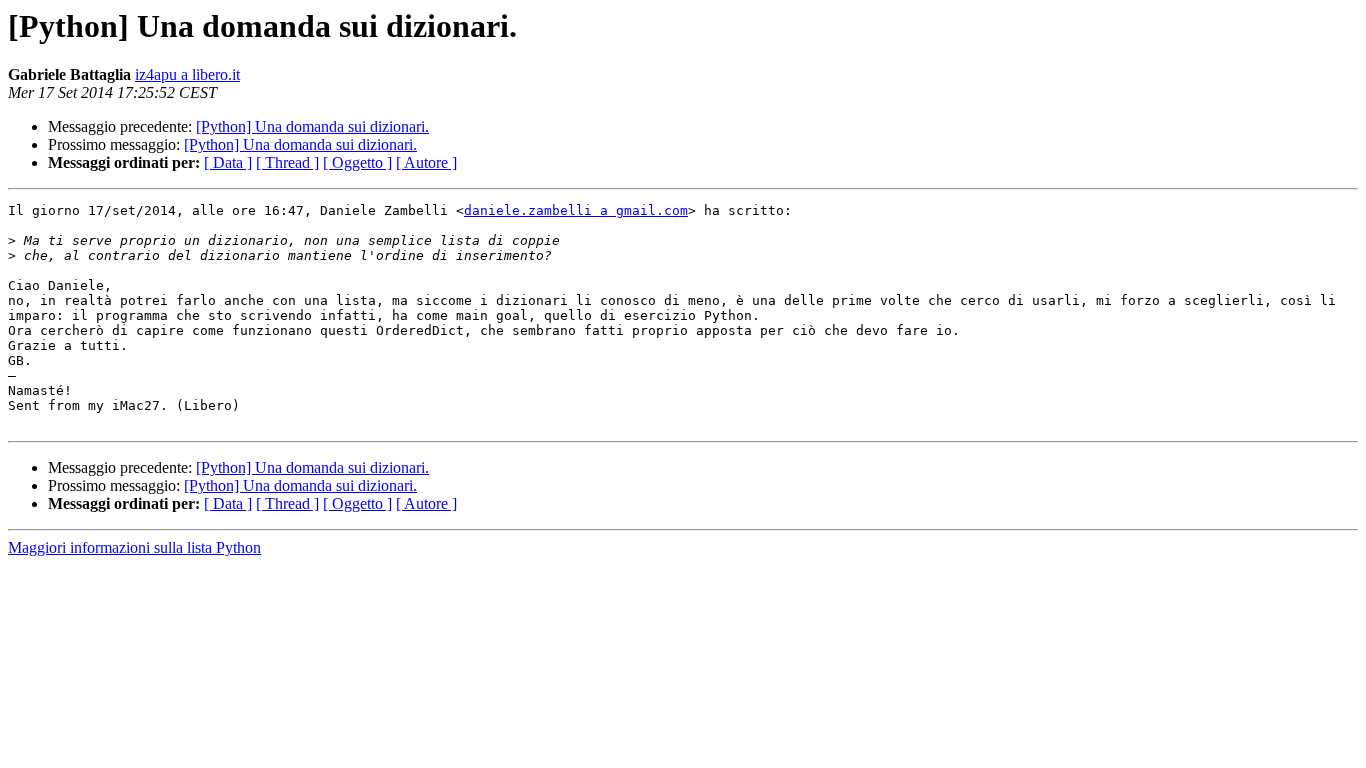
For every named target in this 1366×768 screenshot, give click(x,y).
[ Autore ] (426, 162)
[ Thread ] (287, 162)
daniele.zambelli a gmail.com (576, 210)
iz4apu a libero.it (187, 74)
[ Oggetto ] (357, 162)
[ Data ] (228, 162)
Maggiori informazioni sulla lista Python (134, 547)
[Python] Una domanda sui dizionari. (312, 126)
